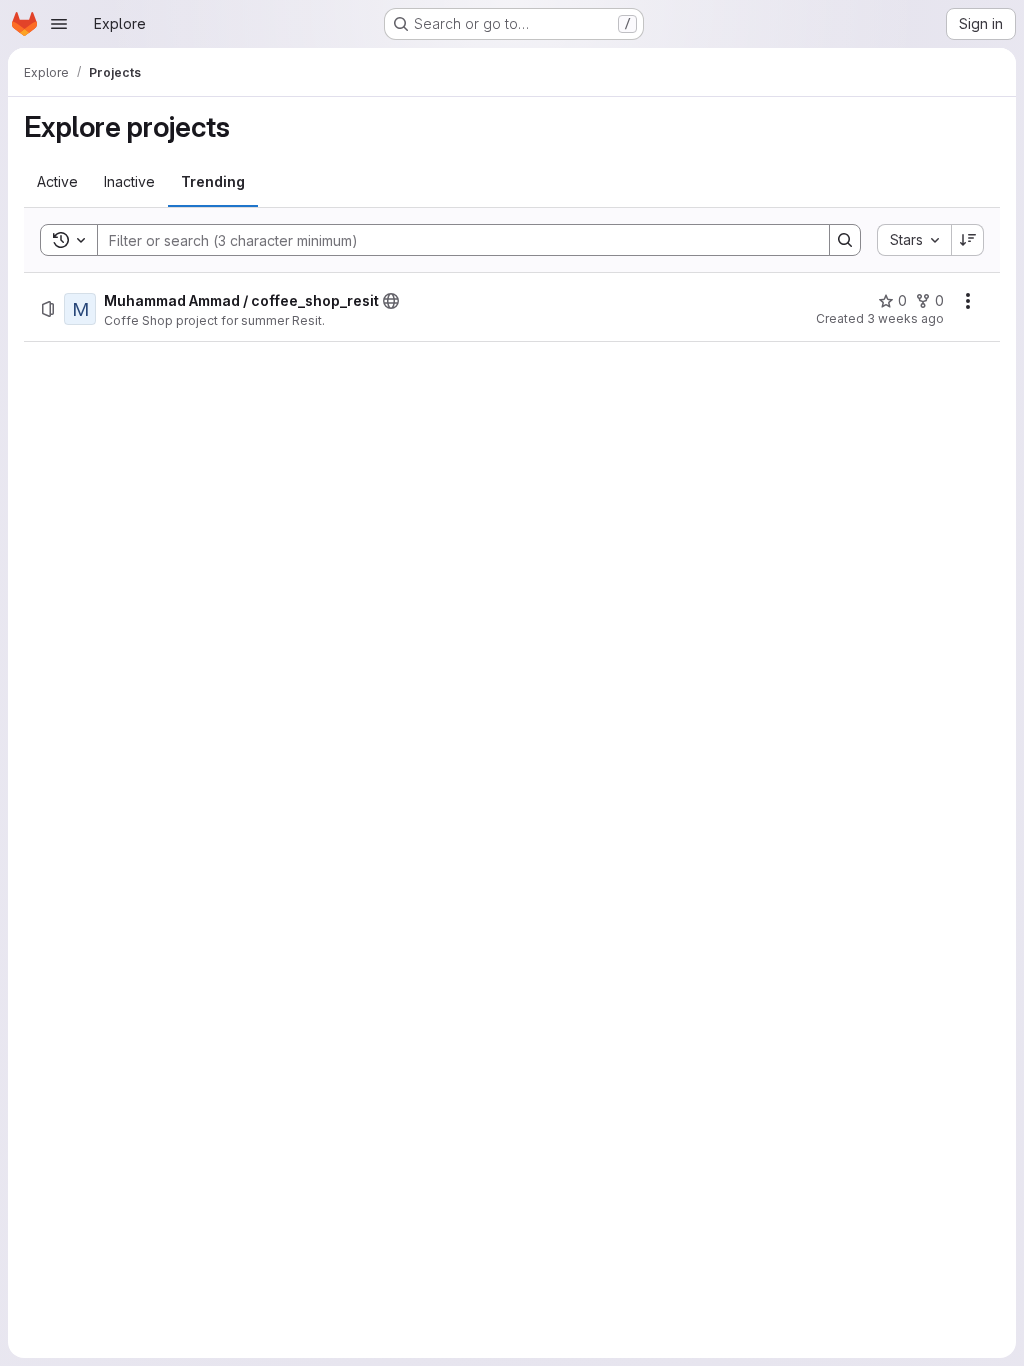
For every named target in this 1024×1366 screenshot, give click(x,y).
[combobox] (914, 240)
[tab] (57, 182)
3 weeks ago (905, 318)
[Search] (845, 240)
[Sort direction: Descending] (968, 240)
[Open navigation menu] (59, 24)
